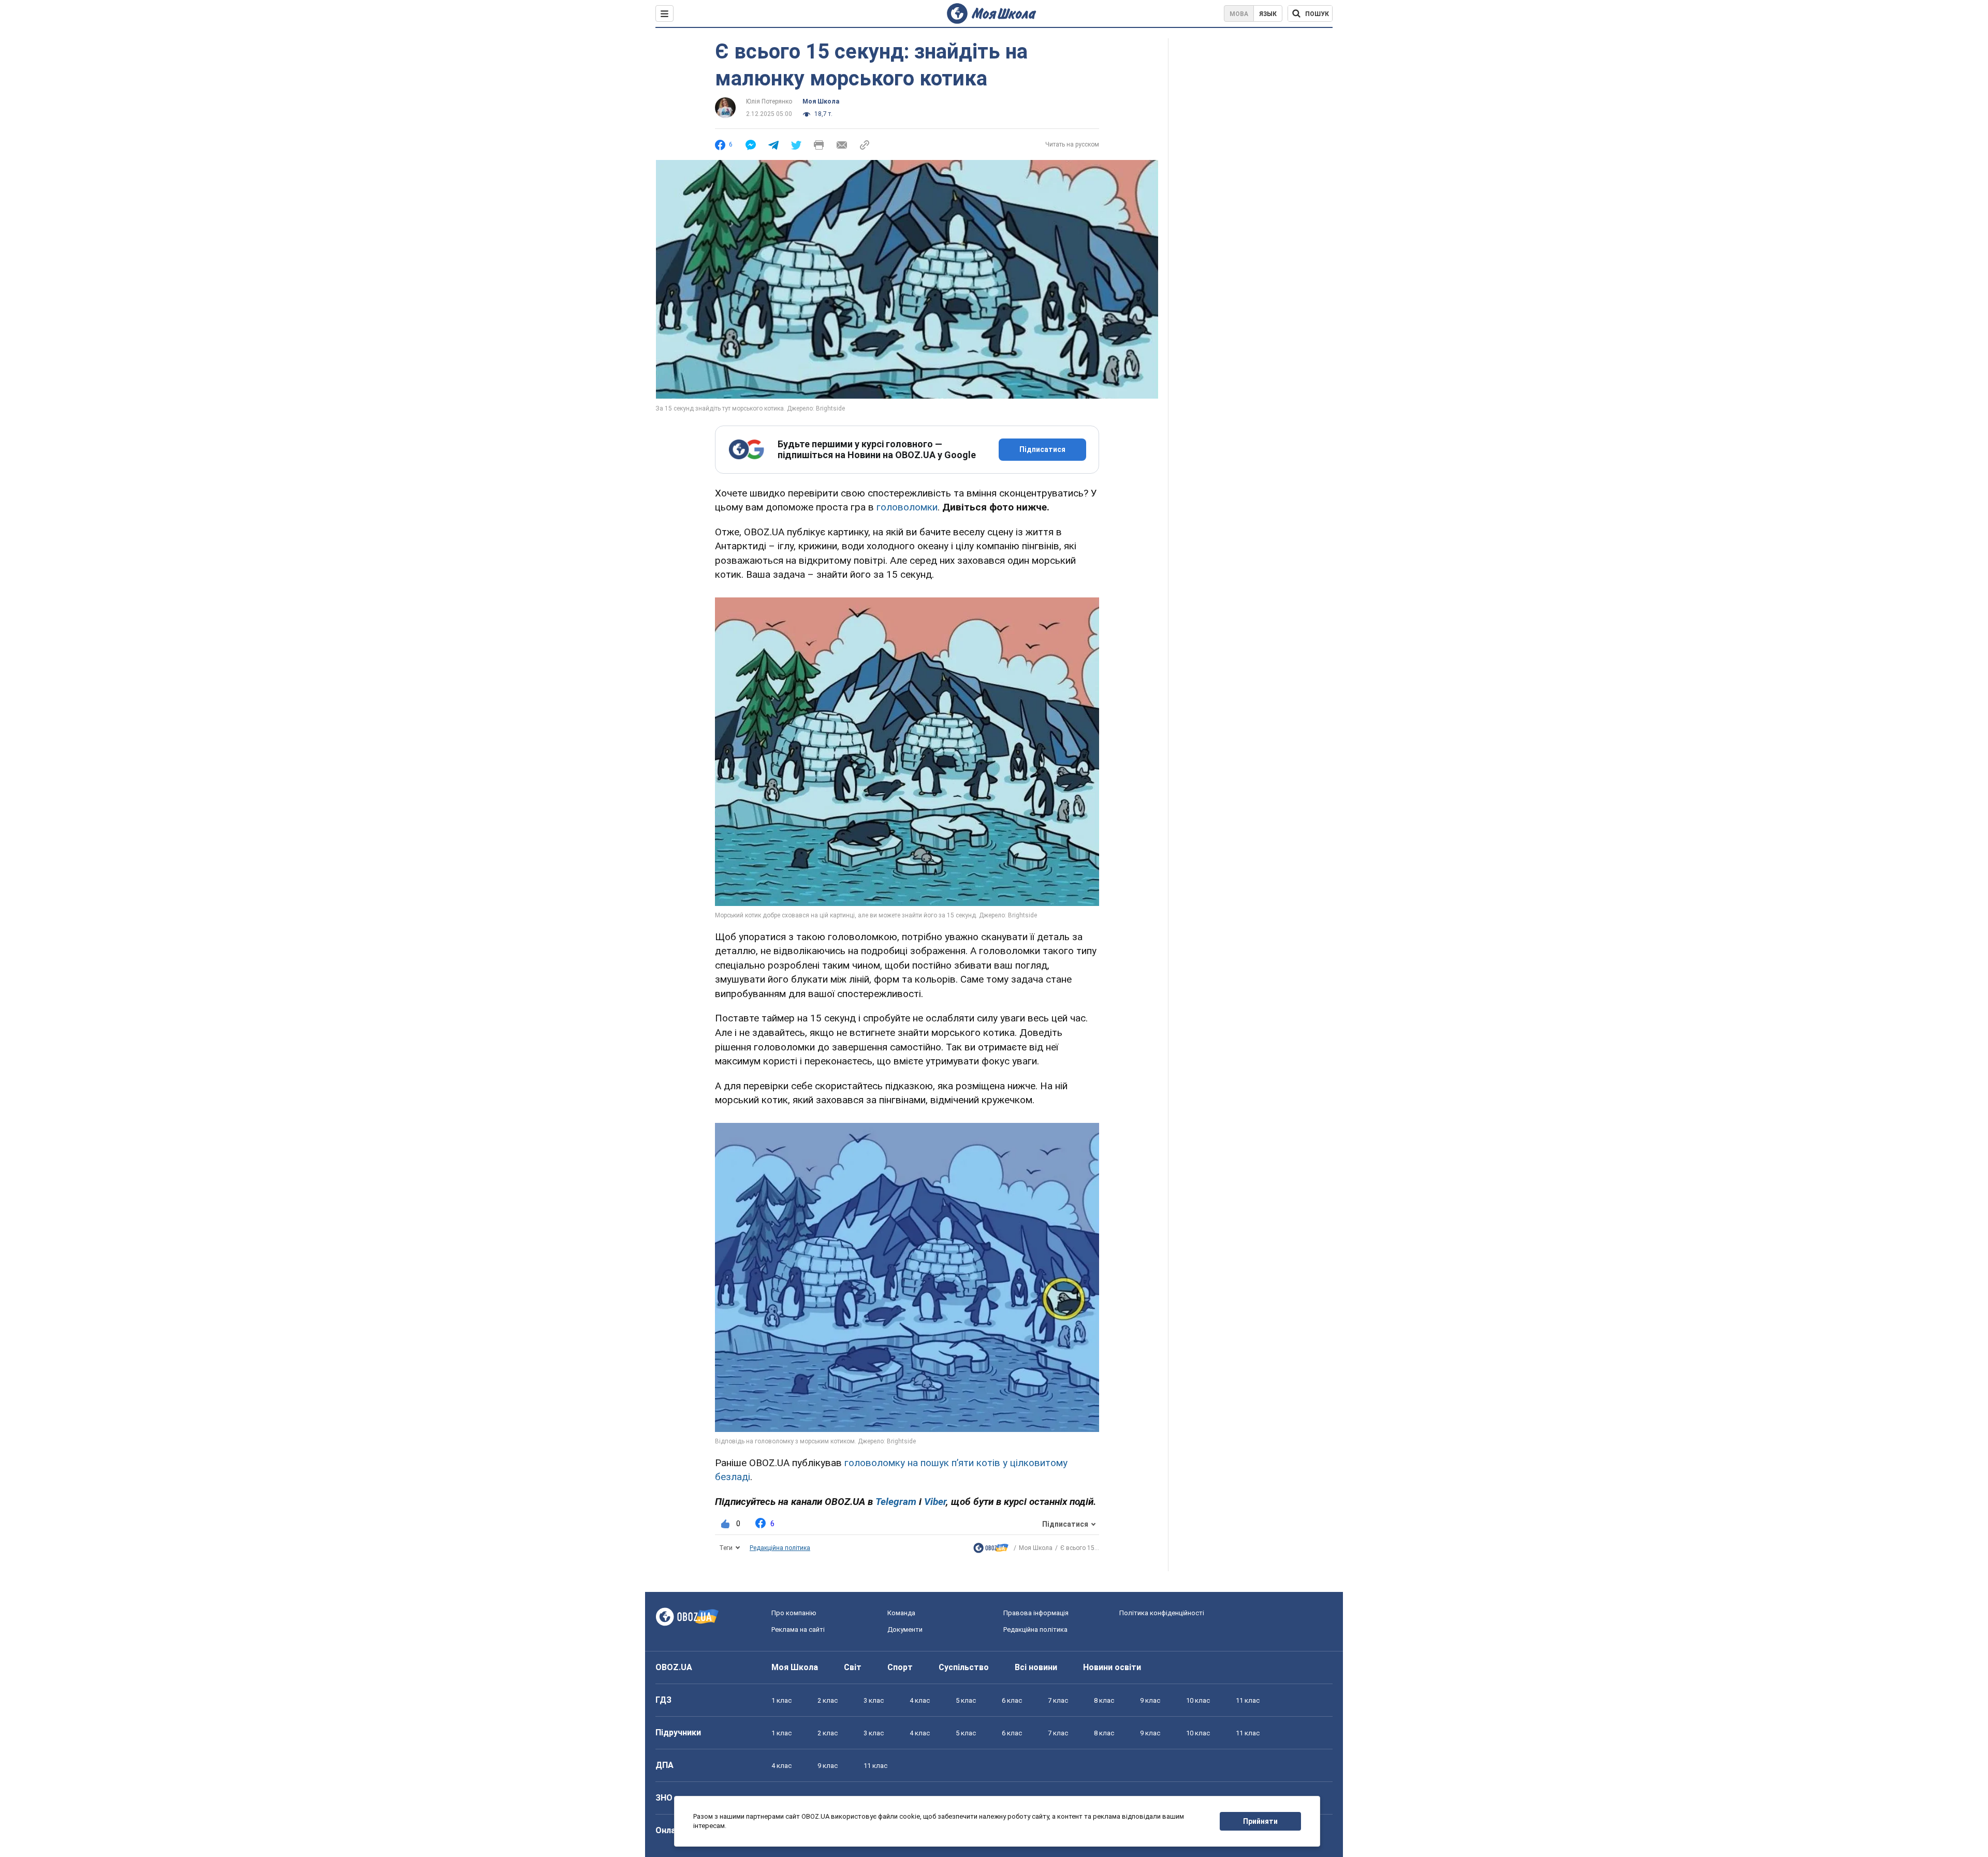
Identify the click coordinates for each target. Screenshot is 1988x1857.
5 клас (966, 1700)
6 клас (1012, 1700)
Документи (905, 1629)
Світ (853, 1667)
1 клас (781, 1700)
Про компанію (794, 1613)
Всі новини (1036, 1667)
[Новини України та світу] (991, 1550)
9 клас (1150, 1700)
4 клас (920, 1700)
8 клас (1104, 1700)
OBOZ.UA (674, 1667)
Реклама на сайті (798, 1629)
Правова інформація (1036, 1613)
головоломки (907, 507)
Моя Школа (821, 101)
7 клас (1058, 1700)
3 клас (874, 1700)
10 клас (1198, 1700)
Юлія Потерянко (769, 101)
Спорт (900, 1667)
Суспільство (964, 1667)
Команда (901, 1613)
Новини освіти (1112, 1667)
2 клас (828, 1700)
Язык (1268, 14)
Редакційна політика (780, 1548)
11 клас (1248, 1700)
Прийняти (1260, 1821)
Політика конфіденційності (1162, 1613)
